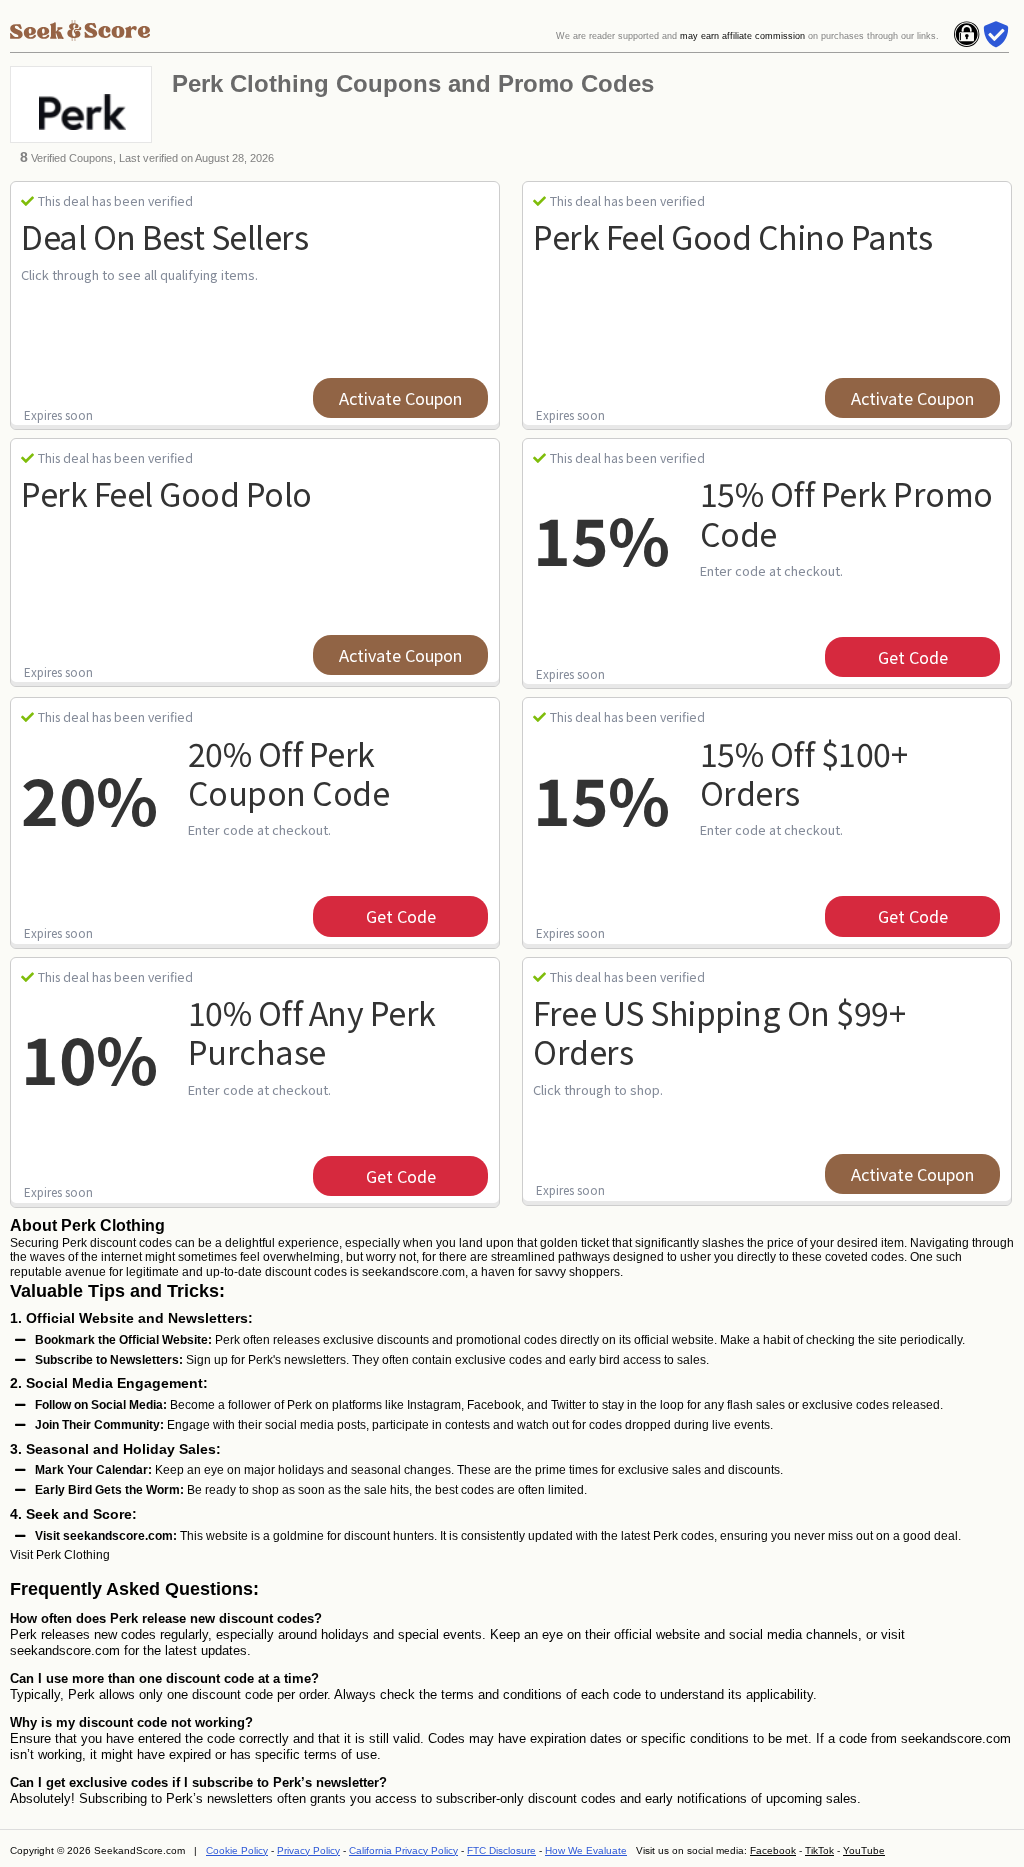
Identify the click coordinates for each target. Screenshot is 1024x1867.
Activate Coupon (400, 398)
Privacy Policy (308, 1850)
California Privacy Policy (403, 1850)
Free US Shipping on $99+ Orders (719, 1031)
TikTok (819, 1850)
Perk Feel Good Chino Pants (732, 236)
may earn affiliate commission (742, 36)
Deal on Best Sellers (164, 236)
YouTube (864, 1850)
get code (913, 657)
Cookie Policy (237, 1850)
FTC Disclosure (501, 1850)
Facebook (773, 1850)
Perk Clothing (73, 1555)
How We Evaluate (586, 1850)
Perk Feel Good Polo (166, 493)
